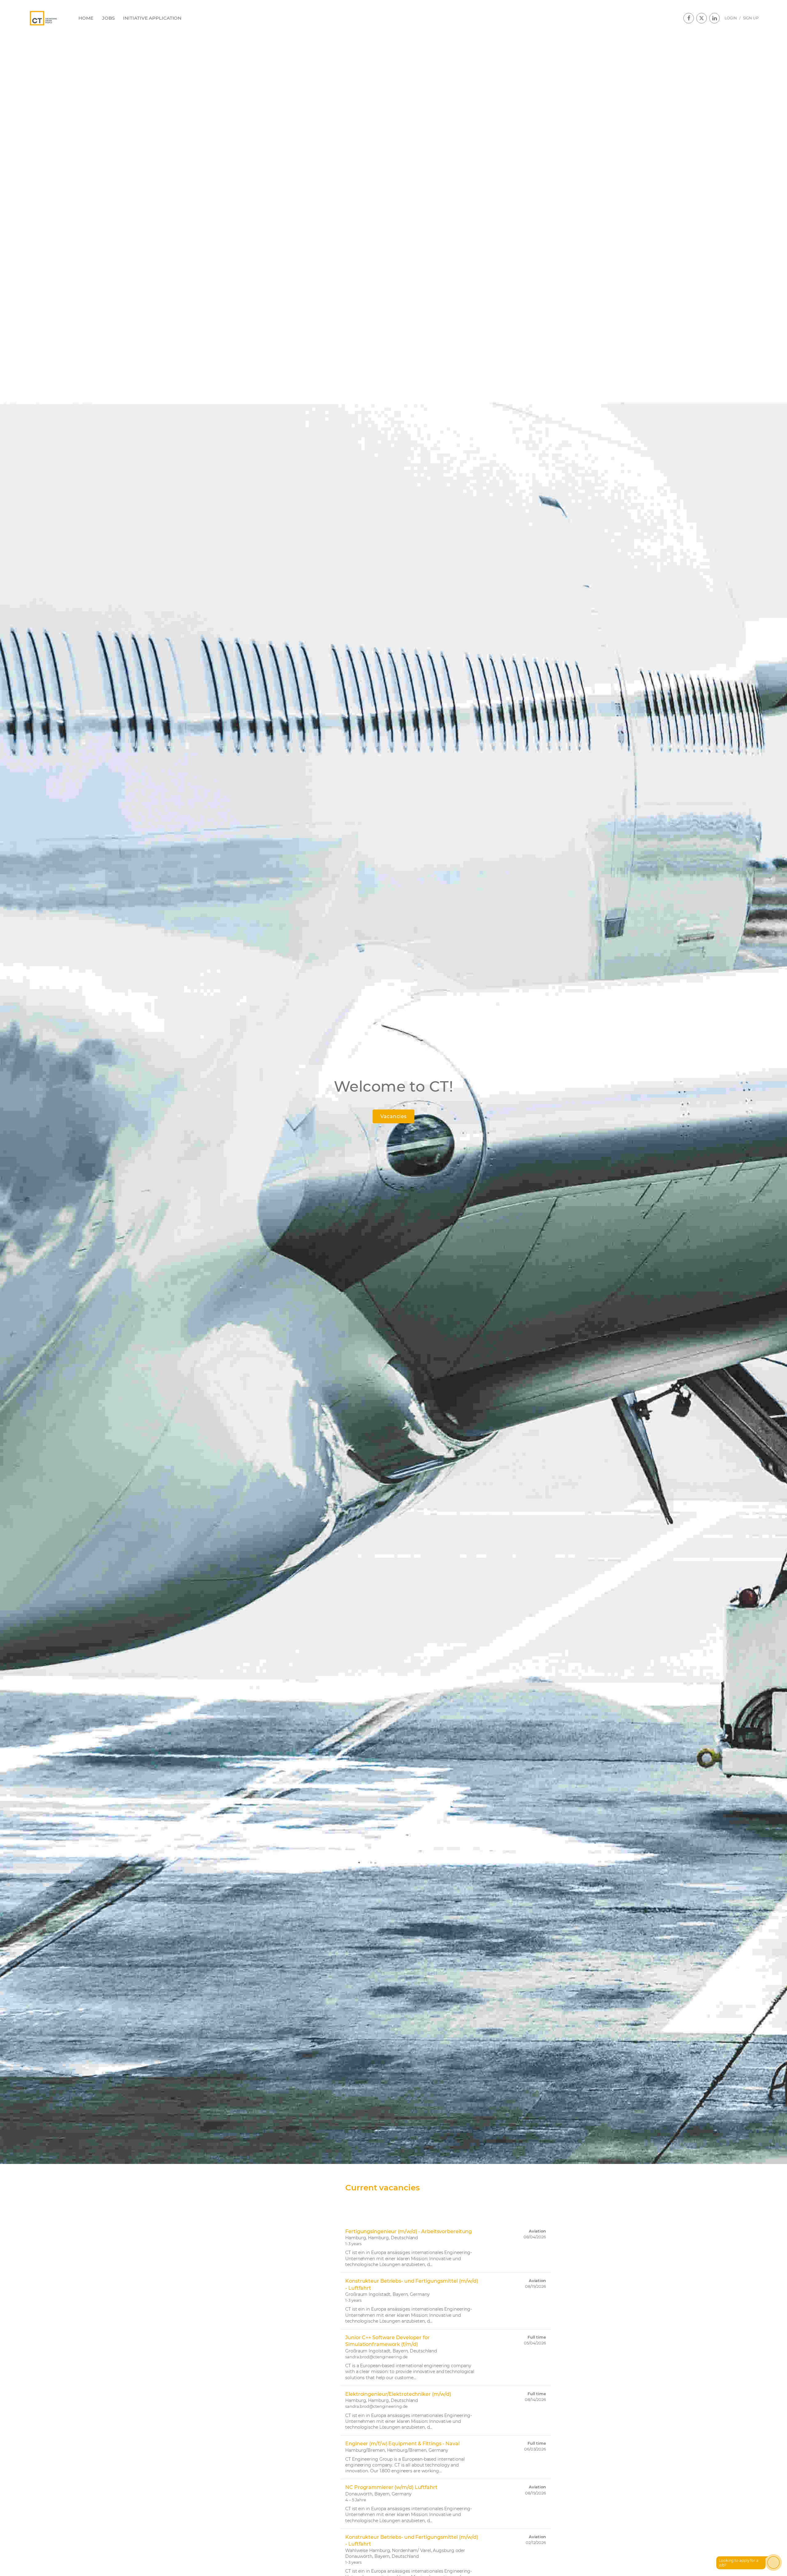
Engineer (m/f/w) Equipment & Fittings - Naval (402, 2444)
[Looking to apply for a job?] (773, 2562)
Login (731, 18)
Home (86, 18)
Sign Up (751, 18)
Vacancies (393, 1116)
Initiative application (152, 18)
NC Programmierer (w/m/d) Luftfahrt (391, 2487)
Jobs (108, 18)
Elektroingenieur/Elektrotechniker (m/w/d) (398, 2394)
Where (433, 2201)
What (351, 2201)
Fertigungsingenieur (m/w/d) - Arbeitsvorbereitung (409, 2231)
